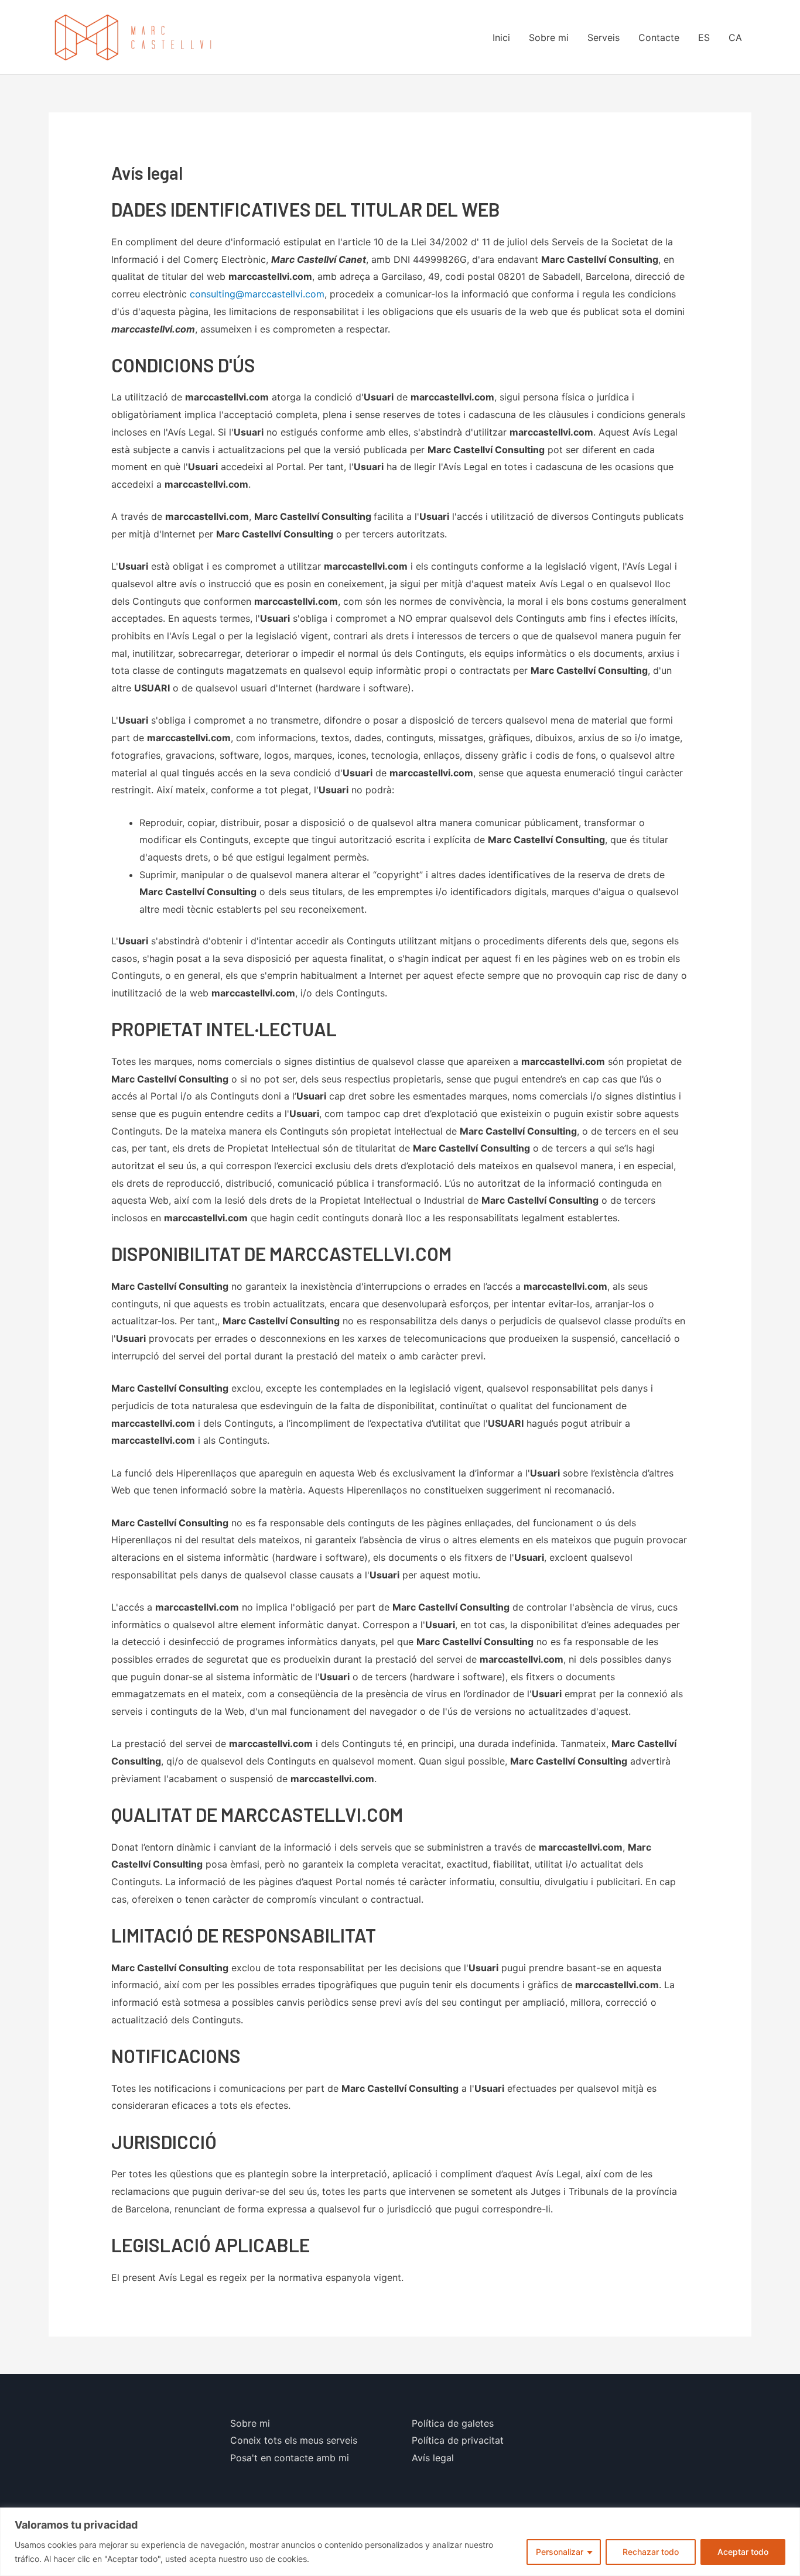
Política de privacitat (458, 2440)
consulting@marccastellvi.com (257, 294)
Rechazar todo (651, 2552)
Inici (501, 37)
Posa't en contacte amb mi (290, 2458)
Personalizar (560, 2552)
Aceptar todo (743, 2552)
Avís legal (433, 2458)
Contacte (659, 37)
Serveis (604, 37)
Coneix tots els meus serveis (294, 2440)
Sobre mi (549, 37)
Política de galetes (453, 2423)
